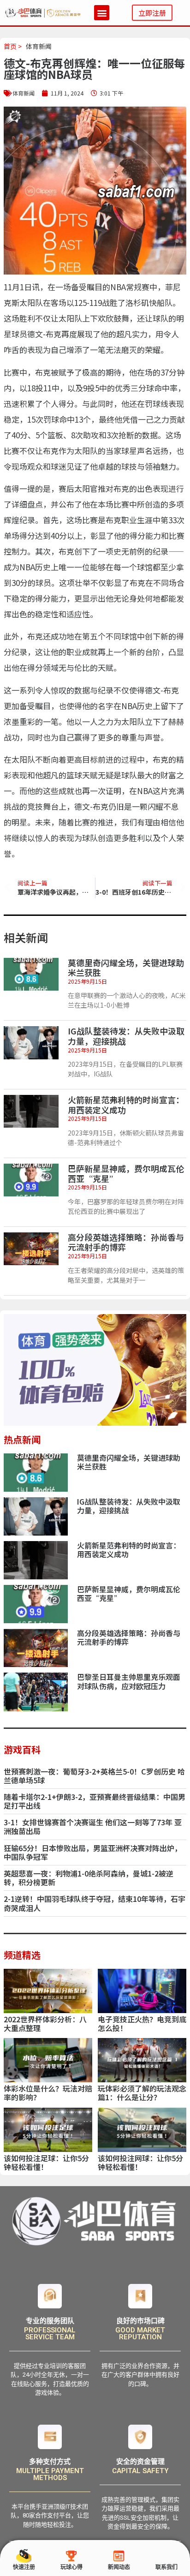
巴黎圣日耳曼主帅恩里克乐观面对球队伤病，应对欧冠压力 (129, 1681)
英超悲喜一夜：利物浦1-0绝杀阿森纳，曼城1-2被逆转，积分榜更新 (89, 1878)
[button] (102, 13)
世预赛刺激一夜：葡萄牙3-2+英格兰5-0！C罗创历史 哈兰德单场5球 (94, 1776)
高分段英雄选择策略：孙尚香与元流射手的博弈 (126, 1242)
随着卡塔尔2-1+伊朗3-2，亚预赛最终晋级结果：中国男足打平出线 (95, 1801)
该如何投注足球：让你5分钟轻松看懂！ (46, 2162)
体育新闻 (39, 46)
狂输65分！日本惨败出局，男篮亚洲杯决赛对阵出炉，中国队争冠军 (93, 1852)
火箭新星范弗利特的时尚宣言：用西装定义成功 (126, 1105)
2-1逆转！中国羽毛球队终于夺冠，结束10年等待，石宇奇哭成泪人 (95, 1903)
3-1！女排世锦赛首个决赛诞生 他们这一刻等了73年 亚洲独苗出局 (93, 1826)
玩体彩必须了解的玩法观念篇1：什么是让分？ (142, 2093)
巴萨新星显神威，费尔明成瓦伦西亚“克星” (126, 1173)
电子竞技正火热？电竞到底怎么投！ (142, 2023)
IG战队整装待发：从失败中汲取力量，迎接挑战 (126, 1036)
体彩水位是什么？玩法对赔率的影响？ (48, 2093)
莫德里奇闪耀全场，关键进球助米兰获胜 (126, 968)
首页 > (13, 46)
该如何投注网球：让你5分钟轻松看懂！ (140, 2162)
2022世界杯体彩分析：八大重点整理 (45, 2023)
